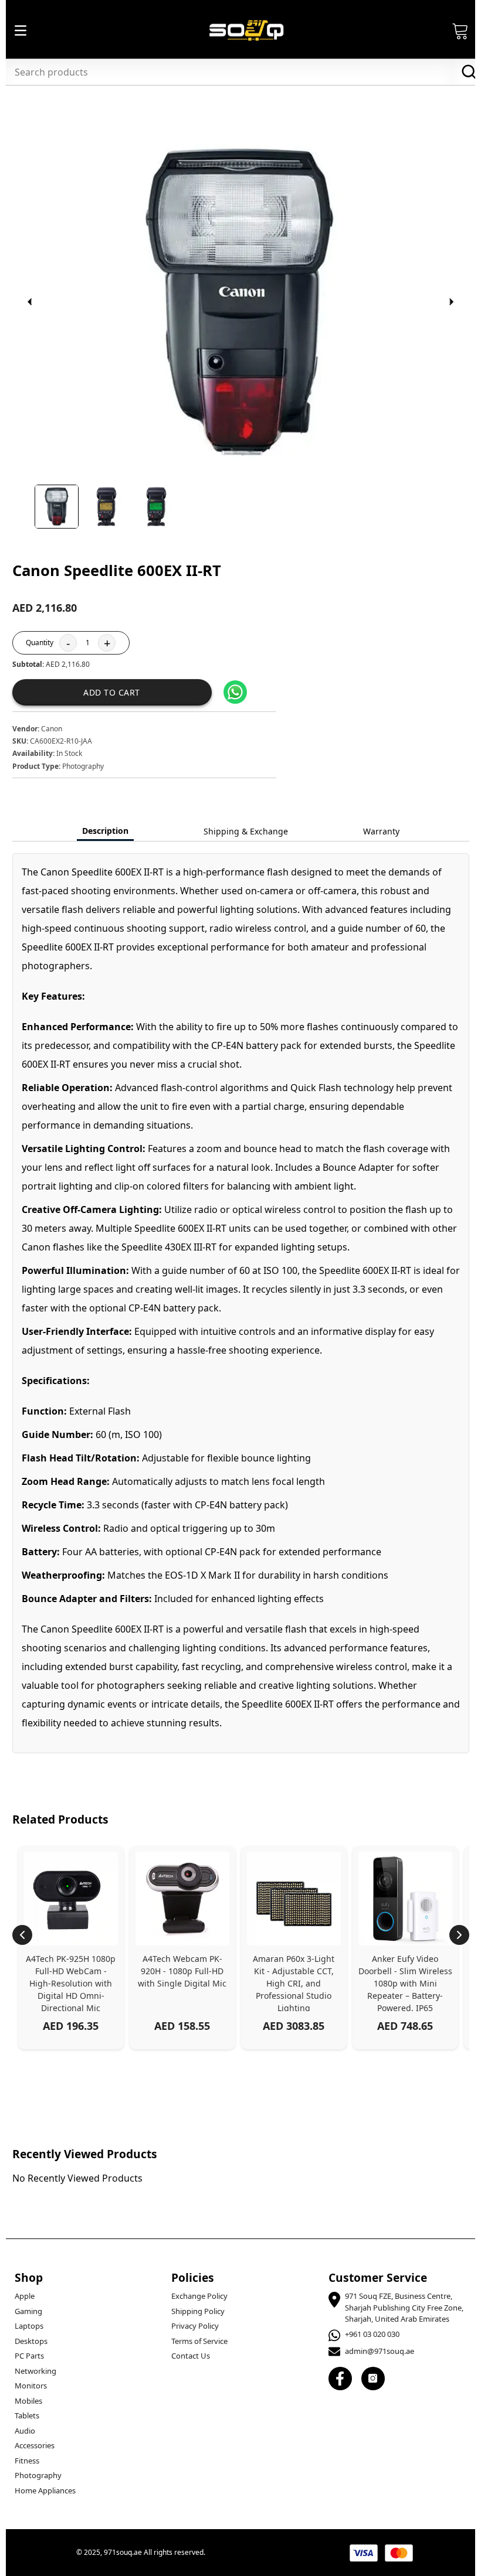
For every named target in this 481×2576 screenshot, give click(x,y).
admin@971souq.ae (380, 2351)
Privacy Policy (195, 2326)
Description (105, 831)
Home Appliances (45, 2490)
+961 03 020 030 (372, 2334)
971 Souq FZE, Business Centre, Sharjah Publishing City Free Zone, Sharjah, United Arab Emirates (404, 2307)
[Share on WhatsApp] (235, 692)
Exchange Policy (199, 2296)
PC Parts (29, 2356)
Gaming (28, 2311)
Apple (25, 2296)
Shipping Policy (198, 2311)
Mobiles (28, 2401)
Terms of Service (199, 2341)
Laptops (29, 2326)
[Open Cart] (460, 30)
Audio (25, 2431)
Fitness (27, 2461)
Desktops (31, 2341)
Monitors (31, 2386)
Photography (38, 2475)
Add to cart (112, 692)
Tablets (27, 2415)
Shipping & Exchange (246, 831)
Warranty (381, 831)
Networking (35, 2371)
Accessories (35, 2445)
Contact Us (191, 2356)
